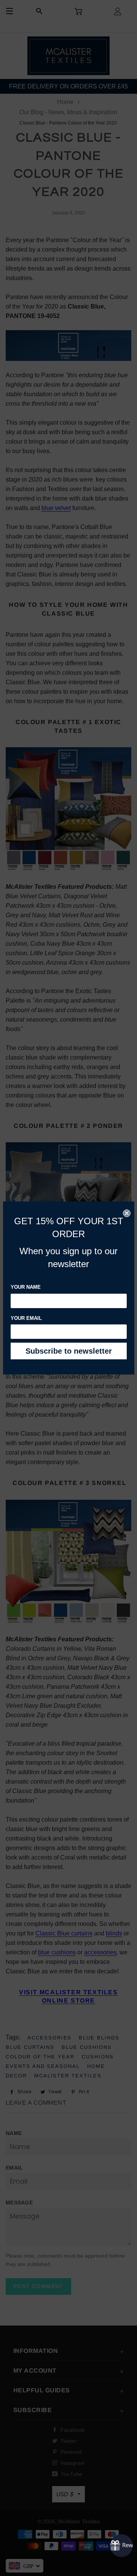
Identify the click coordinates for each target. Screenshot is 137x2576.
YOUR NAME (26, 1287)
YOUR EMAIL (26, 1318)
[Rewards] (121, 2546)
